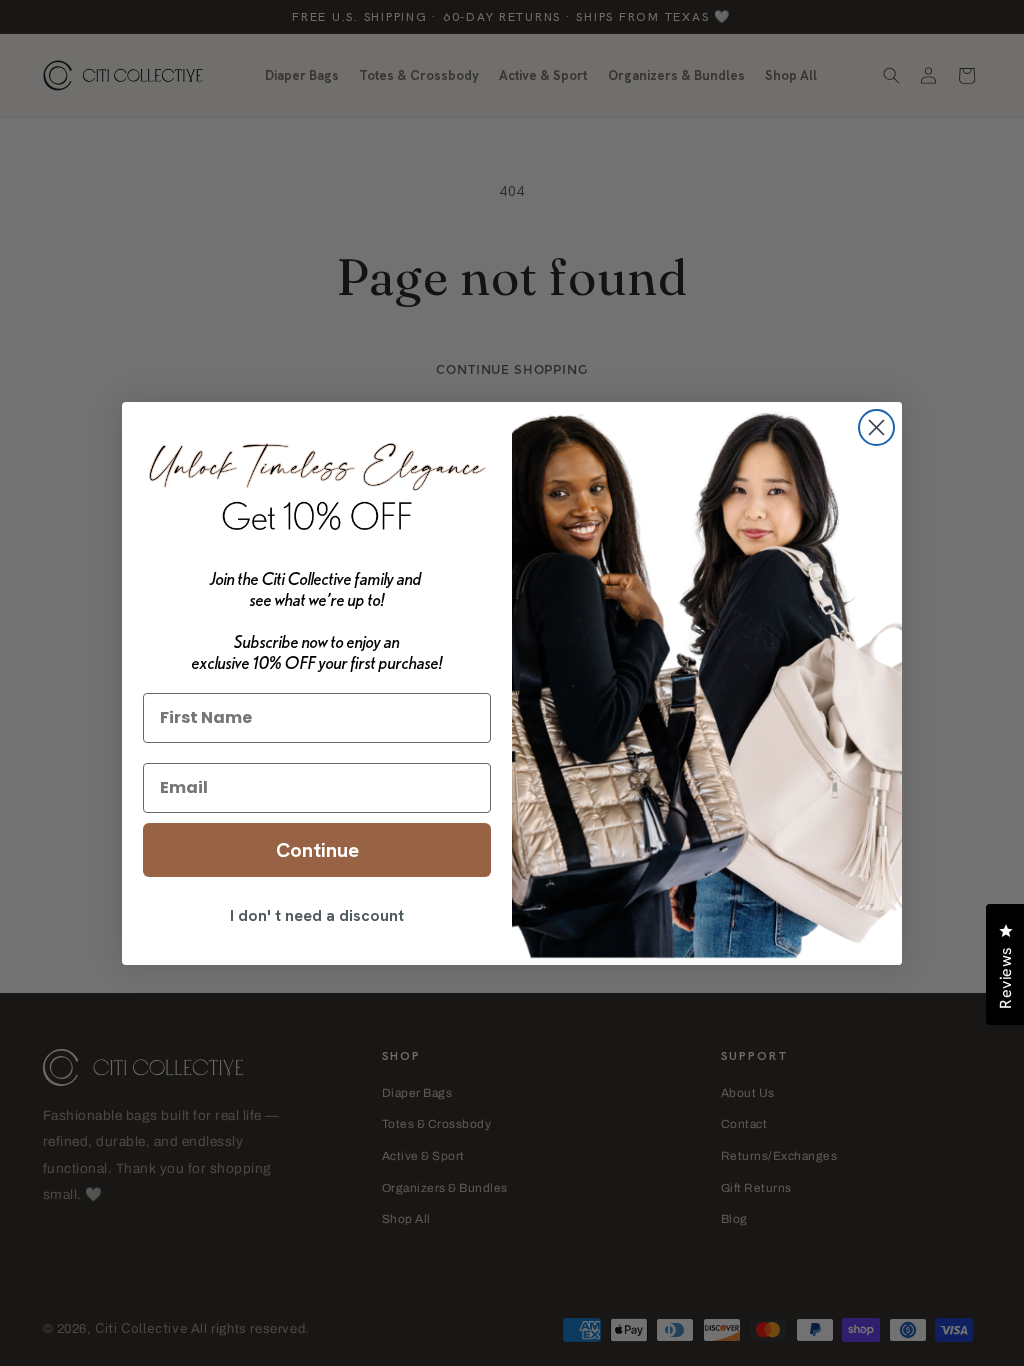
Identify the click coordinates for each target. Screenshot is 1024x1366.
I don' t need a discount (317, 915)
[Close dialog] (876, 427)
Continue (317, 850)
